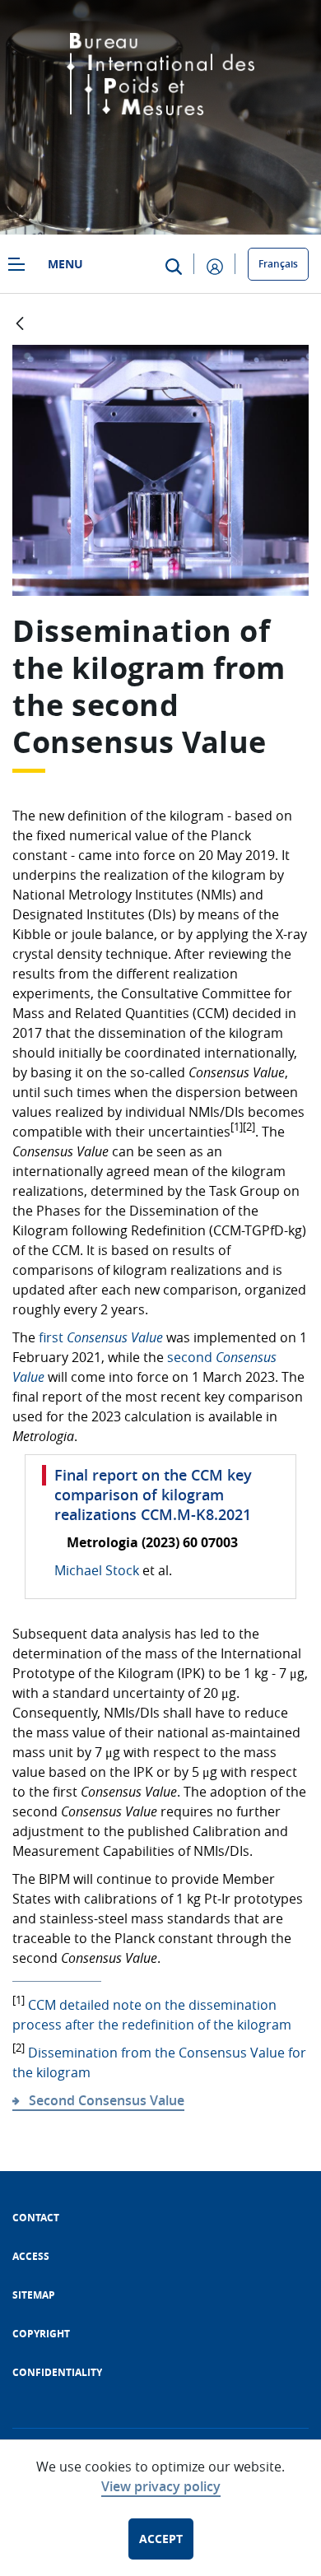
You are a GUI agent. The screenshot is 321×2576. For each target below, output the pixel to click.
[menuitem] (36, 2218)
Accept (161, 2539)
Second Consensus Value (107, 2100)
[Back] (20, 325)
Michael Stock (97, 1570)
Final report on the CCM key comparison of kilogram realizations (153, 1495)
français (278, 264)
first (101, 1337)
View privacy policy (161, 2486)
